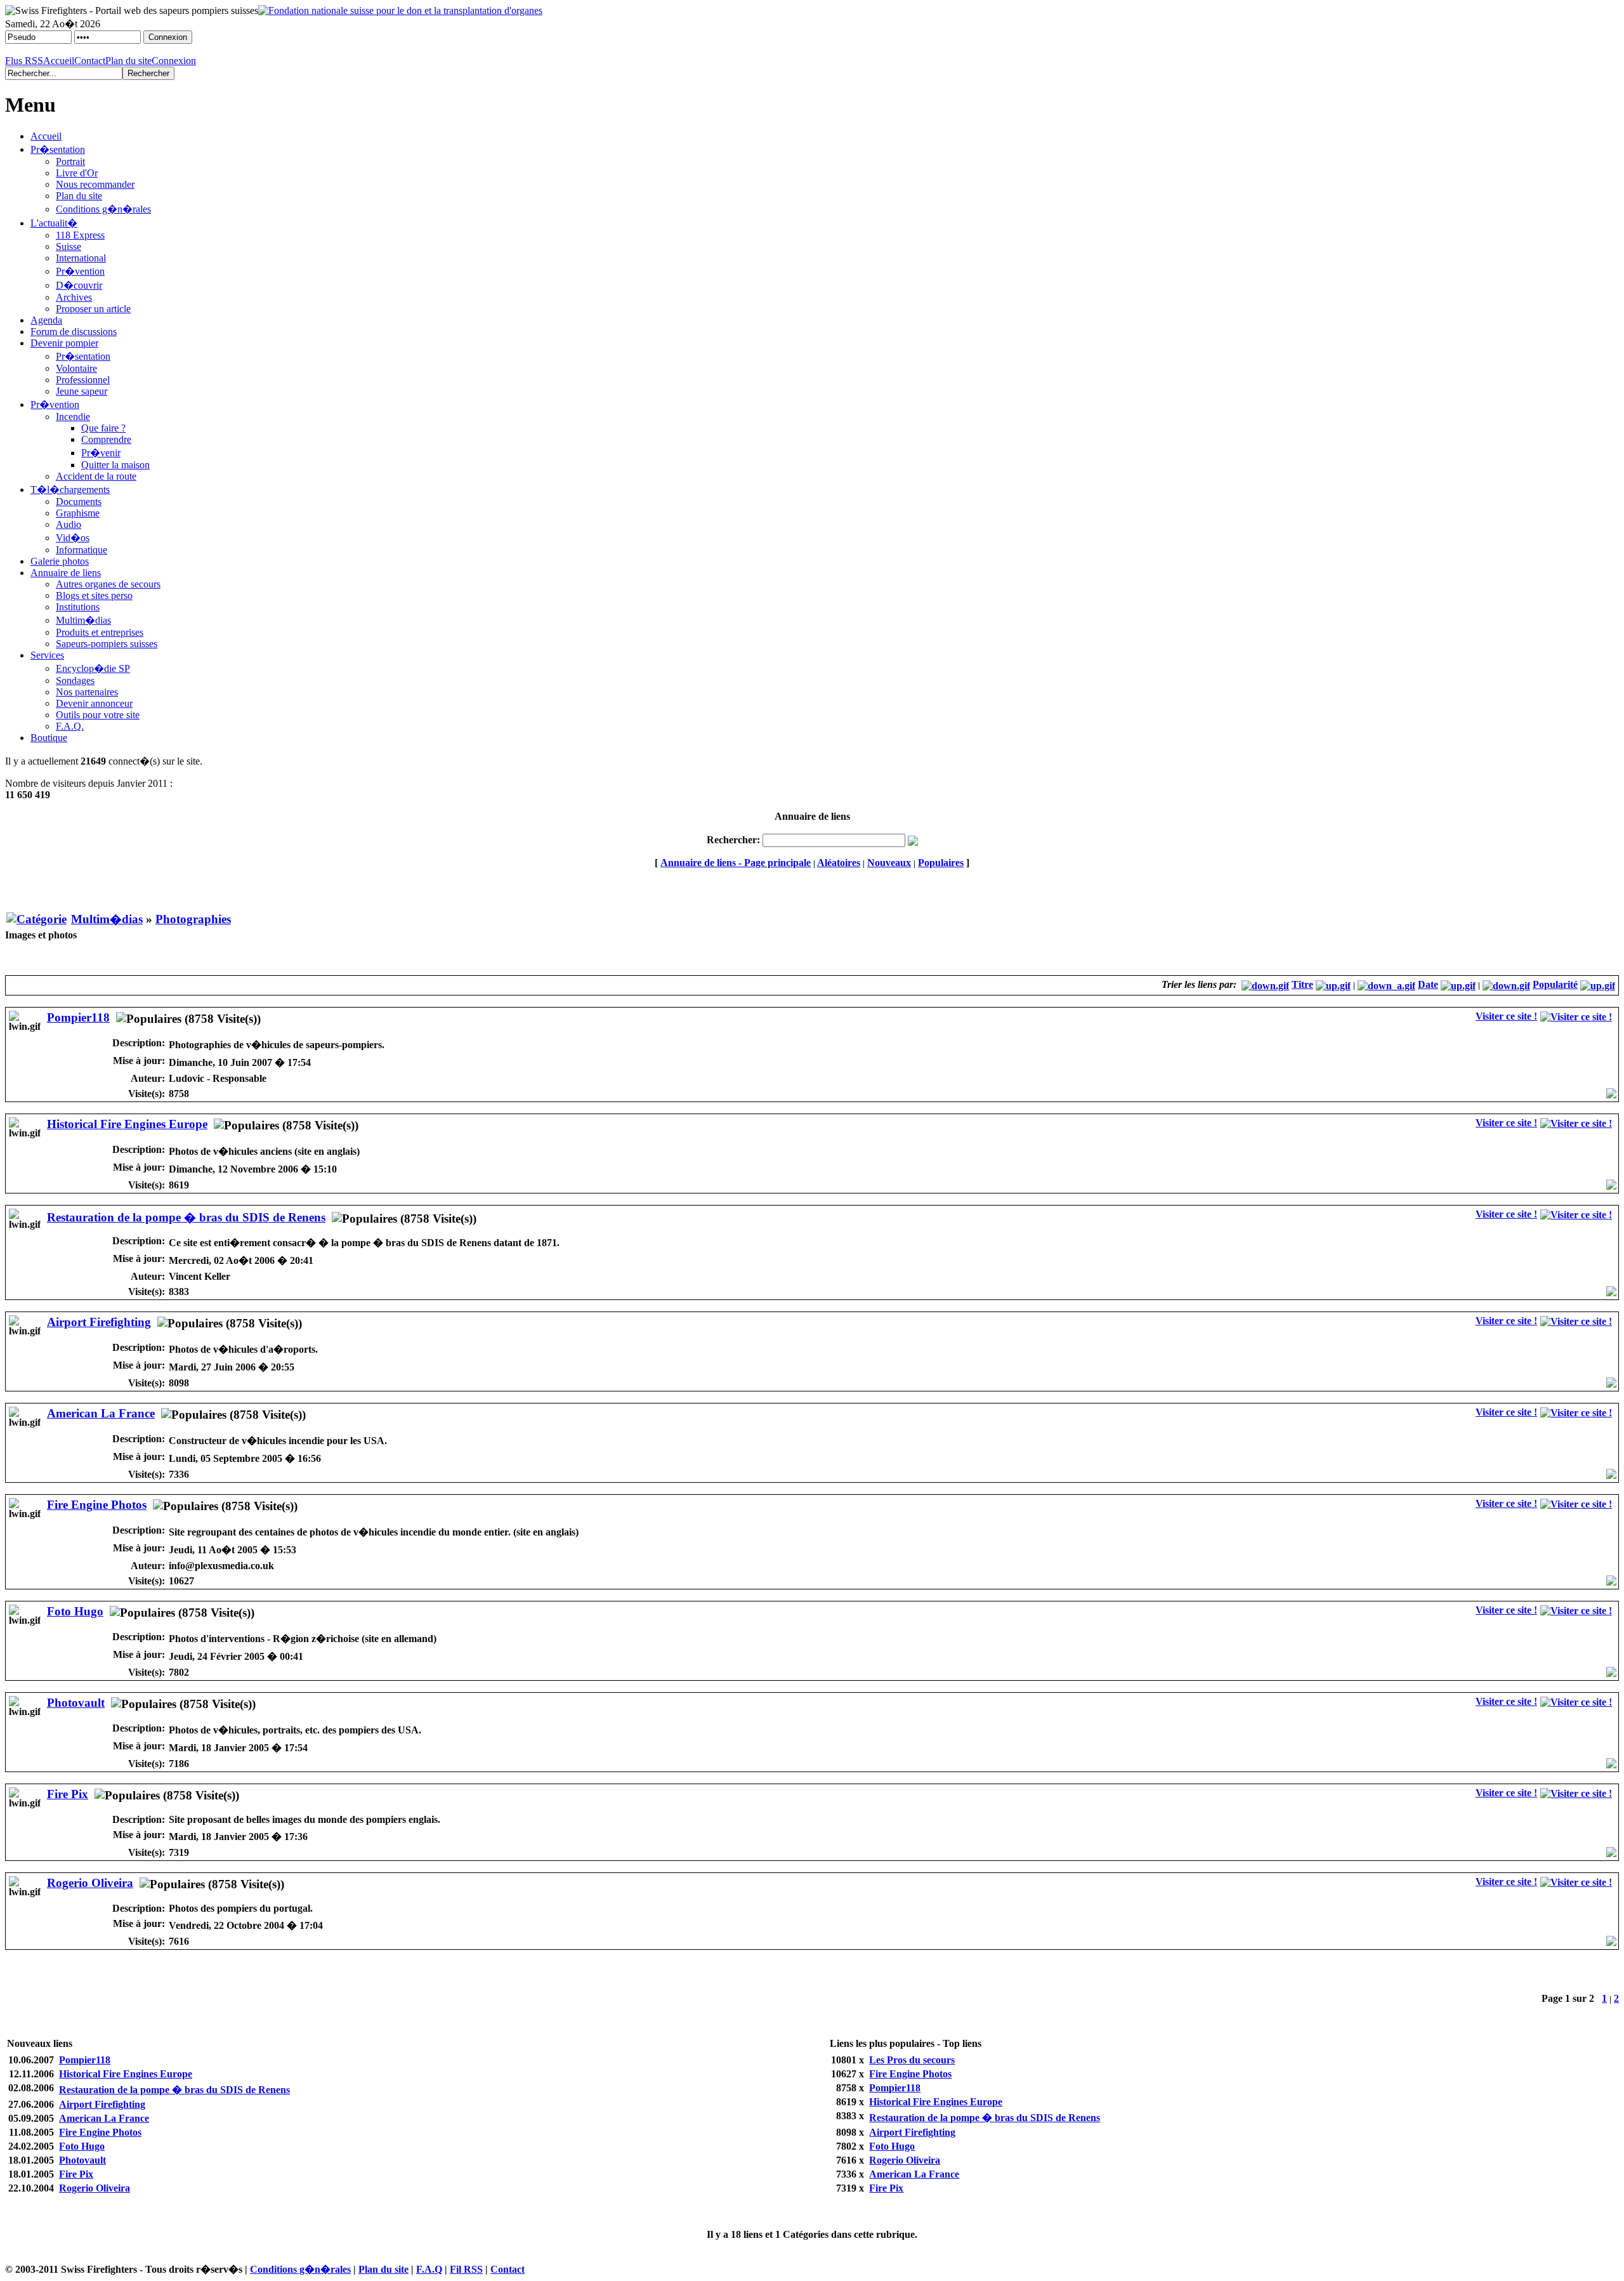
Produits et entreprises (100, 632)
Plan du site (128, 61)
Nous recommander (95, 184)
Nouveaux (889, 863)
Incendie (73, 417)
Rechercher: (733, 840)
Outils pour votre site (98, 715)
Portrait (70, 161)
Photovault (76, 1703)
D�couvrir (79, 285)
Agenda (46, 320)
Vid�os (73, 538)
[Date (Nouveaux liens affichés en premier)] (1386, 984)
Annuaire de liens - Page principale (736, 863)
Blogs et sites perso (94, 595)
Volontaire (76, 368)
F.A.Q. (70, 726)
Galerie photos (60, 561)
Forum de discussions (74, 332)
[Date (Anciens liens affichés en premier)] (1458, 984)
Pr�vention (80, 271)
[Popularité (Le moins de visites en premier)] (1598, 984)
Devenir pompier (64, 343)
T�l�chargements (70, 490)
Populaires (941, 863)
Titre (1302, 984)
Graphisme (78, 513)
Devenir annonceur (94, 703)
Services (47, 655)
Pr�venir (101, 453)
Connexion (174, 61)
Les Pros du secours (912, 2060)
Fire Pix (68, 1794)
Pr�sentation (58, 149)
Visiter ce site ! (1506, 1016)
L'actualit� (54, 223)
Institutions (78, 607)
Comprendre (106, 439)
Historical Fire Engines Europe (127, 1124)
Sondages (75, 680)
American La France (101, 1413)
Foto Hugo (75, 1611)
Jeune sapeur (82, 391)
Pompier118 (78, 1017)
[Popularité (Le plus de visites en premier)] (1506, 984)
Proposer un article (93, 309)
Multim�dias (83, 620)
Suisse (69, 247)
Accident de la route (96, 476)
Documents (79, 502)
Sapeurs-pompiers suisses (107, 644)
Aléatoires (839, 863)
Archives (74, 297)
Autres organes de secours (108, 584)
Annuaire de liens (66, 573)
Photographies (193, 919)
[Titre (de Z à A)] (1265, 984)
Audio (69, 524)
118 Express (80, 235)
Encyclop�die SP (93, 668)
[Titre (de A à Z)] (1333, 984)
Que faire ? (103, 428)
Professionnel (83, 380)
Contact (90, 61)
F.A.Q (429, 2269)
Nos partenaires (87, 692)
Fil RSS (466, 2269)
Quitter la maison (115, 465)
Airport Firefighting (99, 1322)
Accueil (59, 61)
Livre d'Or (77, 173)
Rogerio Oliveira (90, 1883)
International (81, 258)
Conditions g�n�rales (103, 209)
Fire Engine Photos (97, 1505)
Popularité (1555, 984)
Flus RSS (24, 61)
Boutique (49, 738)
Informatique (82, 550)
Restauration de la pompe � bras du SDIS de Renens (186, 1217)
